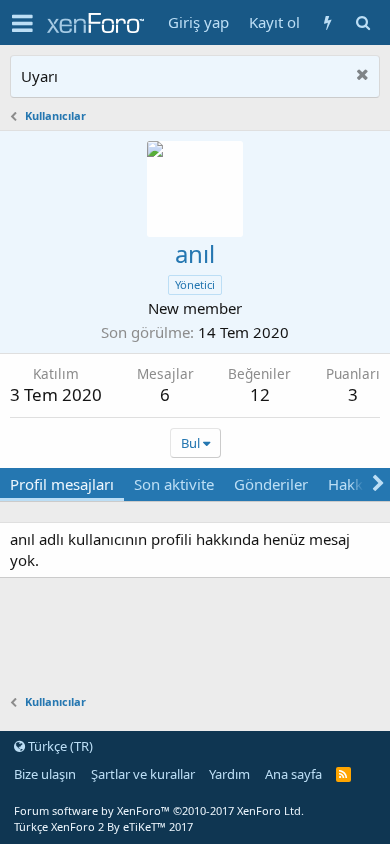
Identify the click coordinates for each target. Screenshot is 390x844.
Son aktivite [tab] (174, 484)
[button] (22, 23)
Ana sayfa (293, 774)
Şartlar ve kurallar (143, 774)
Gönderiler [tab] (271, 484)
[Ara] (362, 22)
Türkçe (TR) (59, 746)
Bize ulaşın (45, 774)
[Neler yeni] (327, 22)
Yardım (229, 774)
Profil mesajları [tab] (62, 484)
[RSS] (343, 774)
